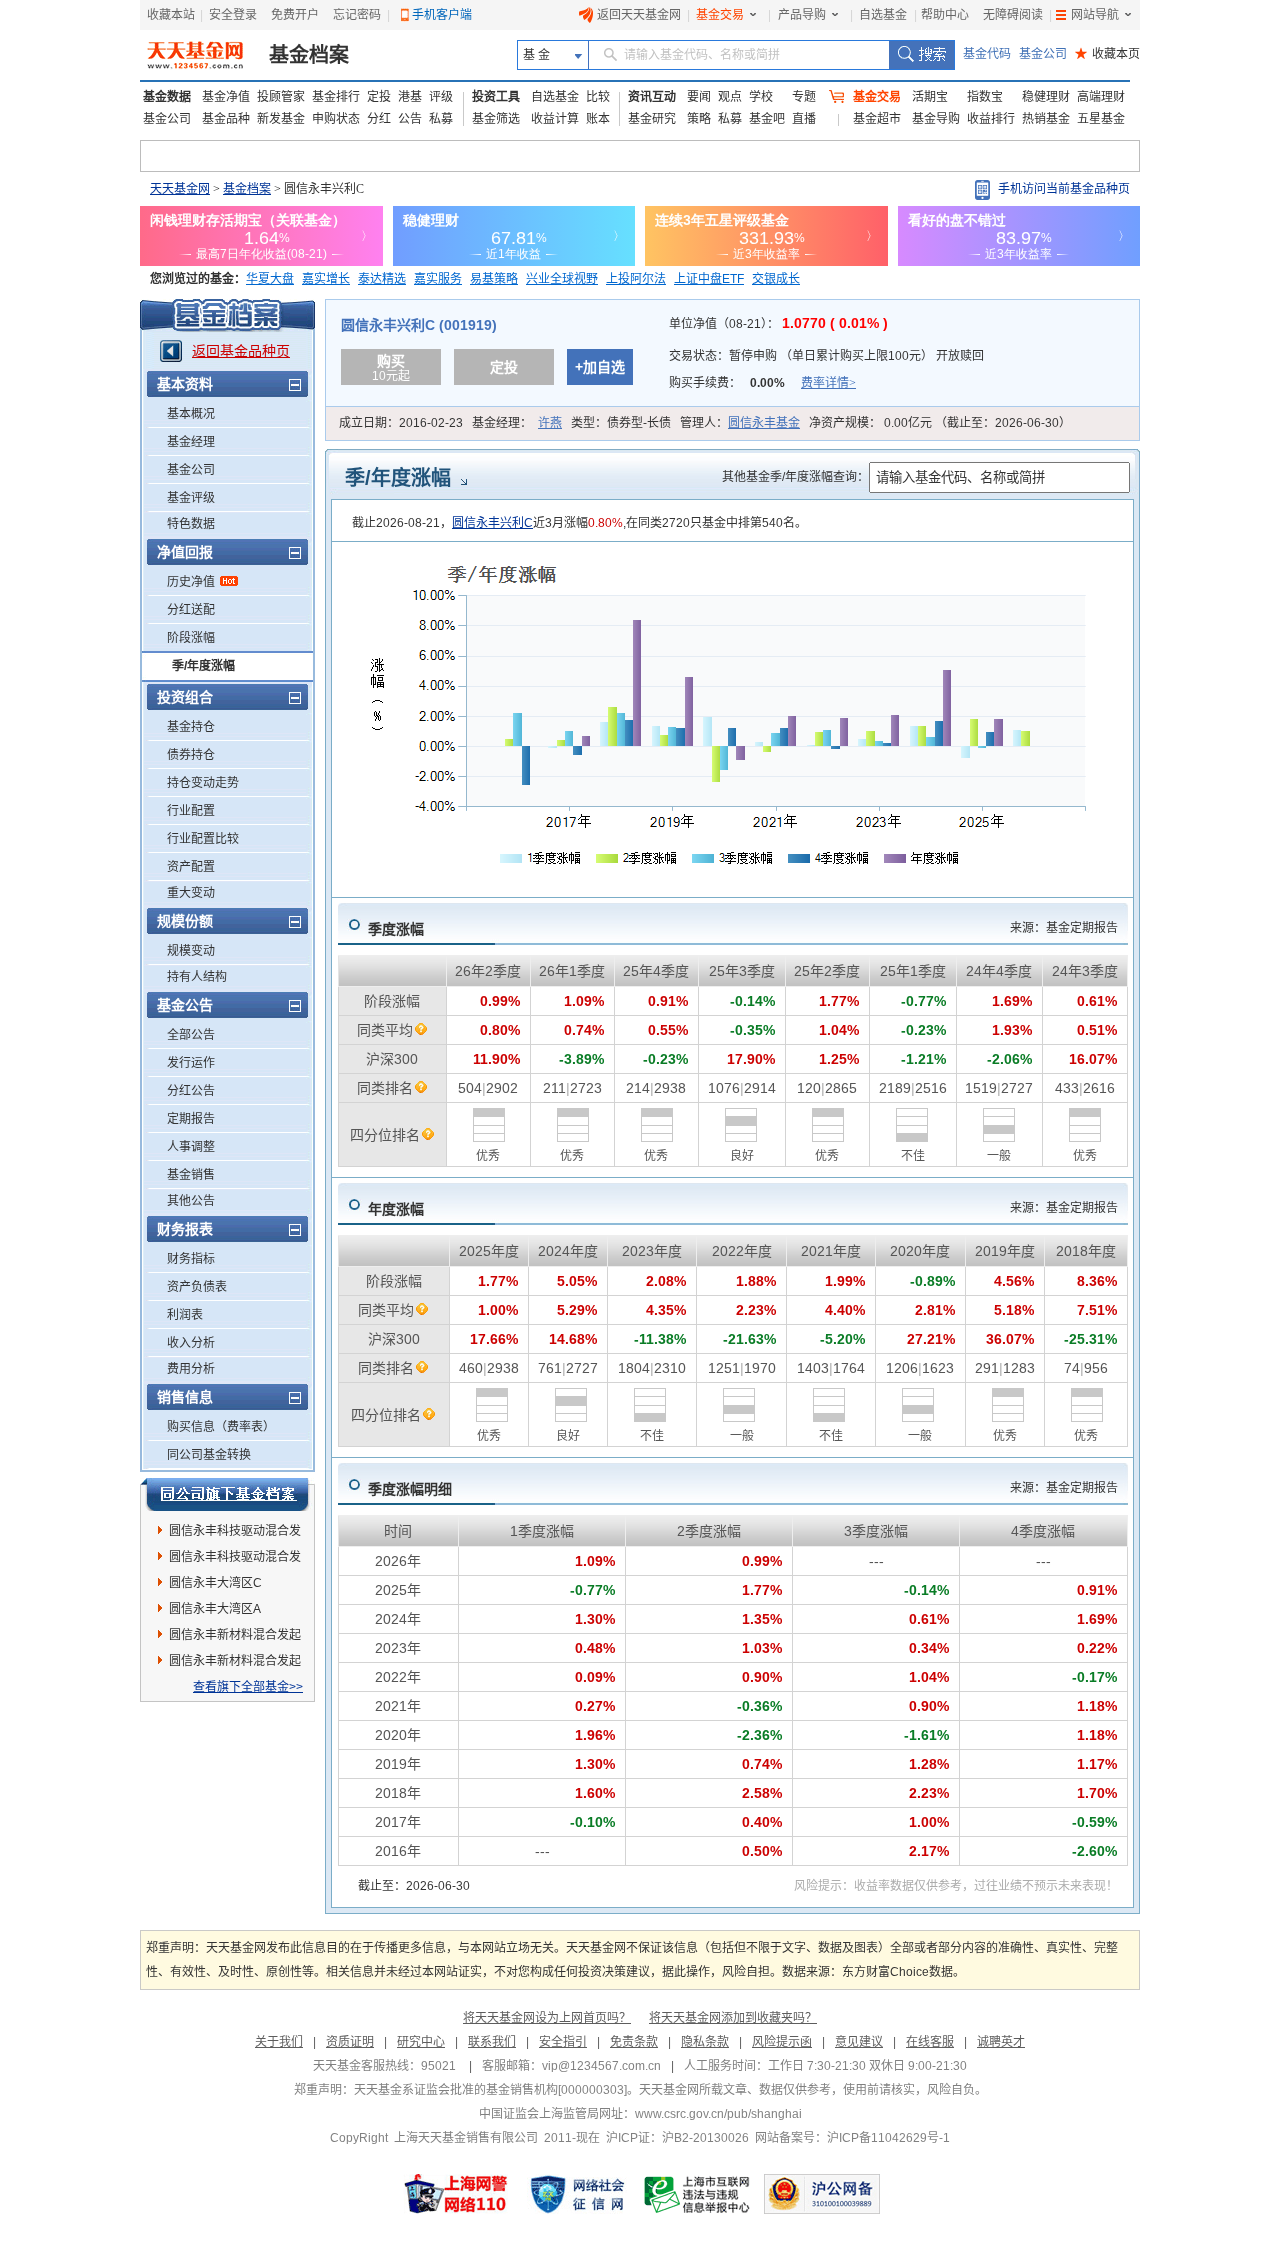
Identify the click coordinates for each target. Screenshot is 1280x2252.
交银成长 (776, 279)
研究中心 (421, 2042)
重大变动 (191, 893)
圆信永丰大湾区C (215, 1583)
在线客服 (930, 2042)
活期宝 (930, 97)
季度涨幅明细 (410, 1489)
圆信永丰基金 (764, 423)
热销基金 (1046, 119)
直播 (804, 119)
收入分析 (191, 1343)
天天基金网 (180, 189)
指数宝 (985, 97)
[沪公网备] (822, 2194)
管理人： (740, 423)
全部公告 (191, 1035)
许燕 (550, 423)
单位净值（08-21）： (778, 324)
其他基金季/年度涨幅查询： (795, 477)
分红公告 (191, 1091)
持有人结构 (197, 977)
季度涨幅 (396, 929)
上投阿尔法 (636, 279)
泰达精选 (382, 279)
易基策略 (494, 279)
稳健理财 (1046, 97)
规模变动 (191, 951)
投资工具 (496, 97)
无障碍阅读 (1013, 15)
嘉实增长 (326, 279)
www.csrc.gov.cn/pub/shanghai (718, 2114)
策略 (699, 119)
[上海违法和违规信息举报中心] (698, 2194)
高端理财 (1101, 97)
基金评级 (191, 498)
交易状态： (826, 356)
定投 (379, 97)
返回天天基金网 (639, 15)
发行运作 (191, 1063)
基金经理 (191, 442)
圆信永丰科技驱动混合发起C (235, 1534)
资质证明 (350, 2042)
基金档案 (309, 55)
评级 (441, 97)
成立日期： (401, 423)
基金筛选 (496, 119)
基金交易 (720, 15)
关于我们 (279, 2042)
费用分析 (191, 1369)
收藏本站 (171, 15)
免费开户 (295, 15)
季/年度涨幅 (203, 666)
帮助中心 (945, 15)
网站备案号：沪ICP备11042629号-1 (852, 2138)
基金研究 (652, 119)
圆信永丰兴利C (492, 523)
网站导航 (1095, 15)
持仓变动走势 (203, 783)
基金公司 (1043, 54)
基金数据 (167, 97)
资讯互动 (652, 97)
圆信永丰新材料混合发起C (235, 1664)
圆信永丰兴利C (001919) (419, 325)
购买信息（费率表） (221, 1427)
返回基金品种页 (241, 351)
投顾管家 (281, 97)
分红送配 (191, 610)
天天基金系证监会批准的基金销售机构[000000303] (490, 2090)
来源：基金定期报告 (1064, 928)
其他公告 (191, 1201)
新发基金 (281, 119)
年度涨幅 (396, 1209)
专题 (804, 97)
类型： (621, 423)
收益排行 (991, 119)
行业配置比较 (203, 839)
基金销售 (191, 1175)
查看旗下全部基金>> (248, 1687)
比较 (598, 97)
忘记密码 (357, 15)
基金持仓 (191, 727)
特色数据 (191, 524)
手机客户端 (442, 15)
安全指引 (563, 2042)
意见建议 (859, 2042)
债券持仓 (191, 755)
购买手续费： (762, 383)
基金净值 (226, 97)
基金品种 (226, 119)
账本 (598, 119)
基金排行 (336, 97)
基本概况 (191, 414)
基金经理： (517, 423)
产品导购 (802, 15)
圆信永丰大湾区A (215, 1609)
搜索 (921, 55)
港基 (410, 97)
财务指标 (191, 1259)
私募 (441, 119)
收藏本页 (1107, 54)
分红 (379, 119)
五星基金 (1101, 119)
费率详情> (828, 383)
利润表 (185, 1315)
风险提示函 (782, 2042)
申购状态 (336, 119)
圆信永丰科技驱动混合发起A (235, 1560)
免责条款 (634, 2042)
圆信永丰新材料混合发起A (235, 1638)
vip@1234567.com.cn (601, 2066)
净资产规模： (940, 423)
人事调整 (191, 1147)
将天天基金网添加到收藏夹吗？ (733, 2018)
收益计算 (555, 119)
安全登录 (233, 15)
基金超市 (877, 119)
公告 (410, 119)
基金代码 (987, 54)
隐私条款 (705, 2042)
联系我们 (492, 2042)
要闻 (699, 97)
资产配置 (191, 867)
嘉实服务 (438, 279)
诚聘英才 (1001, 2042)
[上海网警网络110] (456, 2194)
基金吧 (767, 119)
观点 (730, 97)
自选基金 (883, 15)
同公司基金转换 (209, 1455)
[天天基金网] (197, 55)
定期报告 (191, 1119)
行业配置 (191, 811)
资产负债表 (197, 1287)
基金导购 (936, 119)
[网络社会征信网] (577, 2194)
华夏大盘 (270, 279)
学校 (761, 97)
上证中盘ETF (709, 279)
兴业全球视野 (562, 279)
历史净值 (191, 582)
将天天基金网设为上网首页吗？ (547, 2018)
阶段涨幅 (191, 638)
